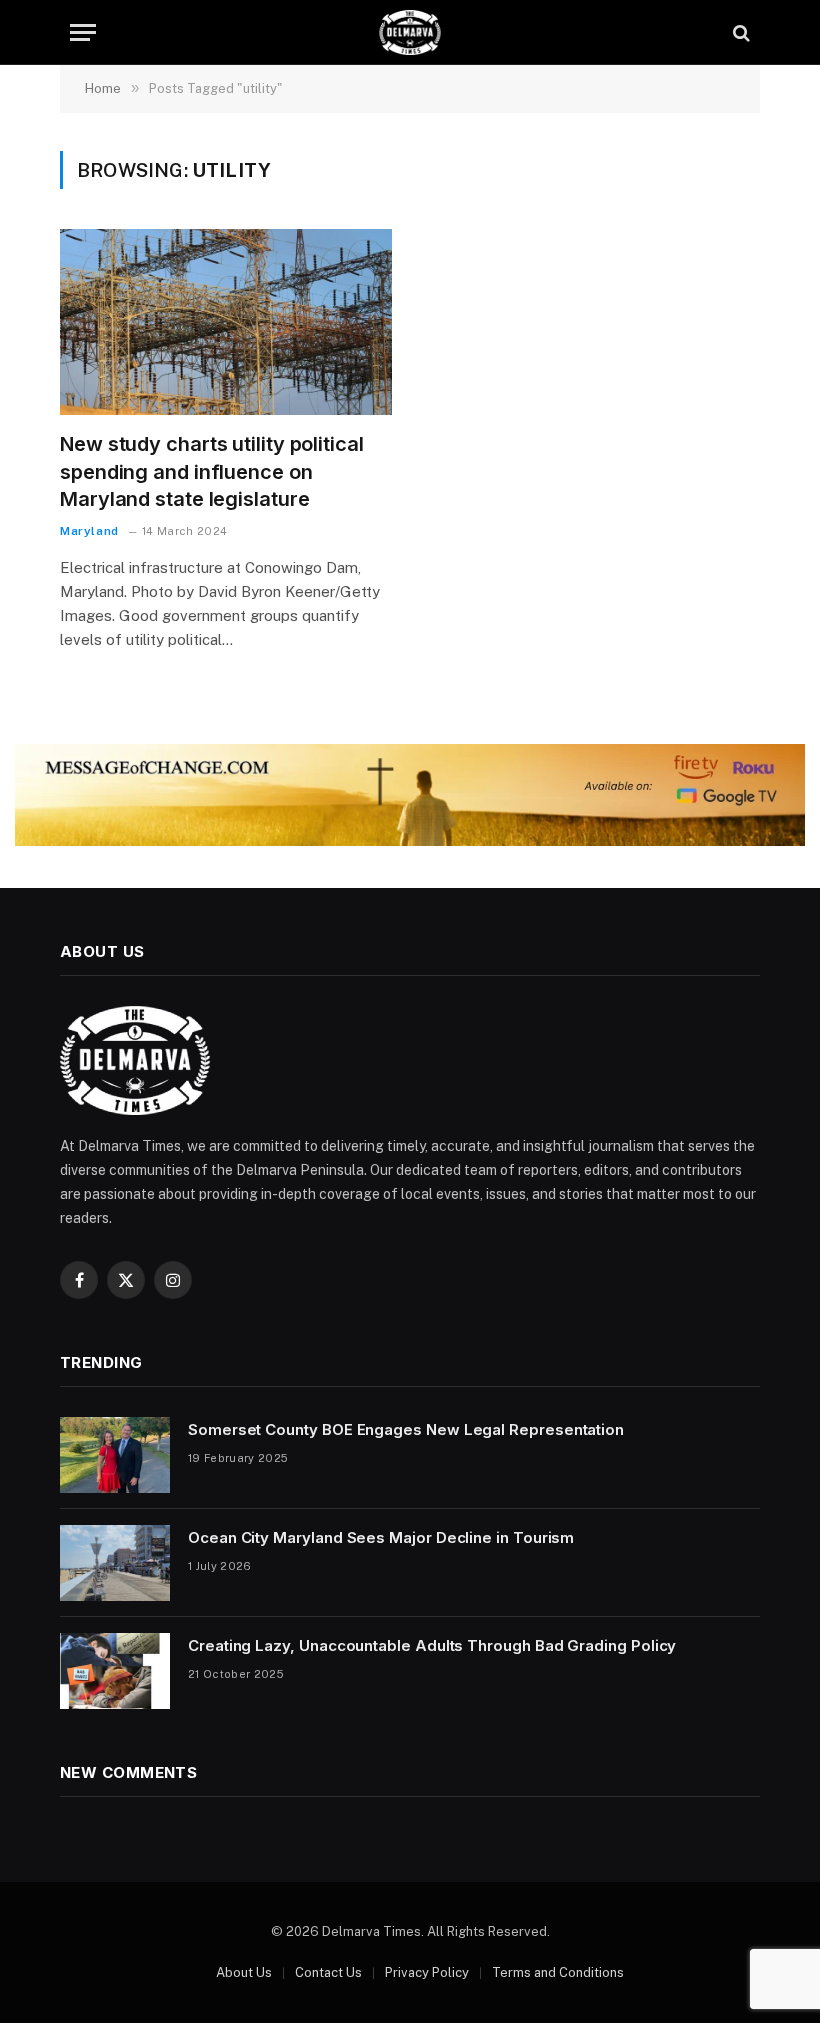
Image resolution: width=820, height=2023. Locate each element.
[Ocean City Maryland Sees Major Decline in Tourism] (115, 1563)
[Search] (739, 32)
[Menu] (83, 32)
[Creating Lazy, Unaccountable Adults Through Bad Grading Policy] (115, 1671)
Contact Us (328, 1972)
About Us (244, 1972)
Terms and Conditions (558, 1972)
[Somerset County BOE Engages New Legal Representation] (115, 1455)
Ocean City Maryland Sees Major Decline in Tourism (381, 1537)
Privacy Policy (427, 1972)
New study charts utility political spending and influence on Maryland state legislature (212, 471)
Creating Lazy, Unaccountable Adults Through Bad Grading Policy (432, 1645)
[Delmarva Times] (410, 32)
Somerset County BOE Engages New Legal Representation (406, 1429)
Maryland (89, 531)
